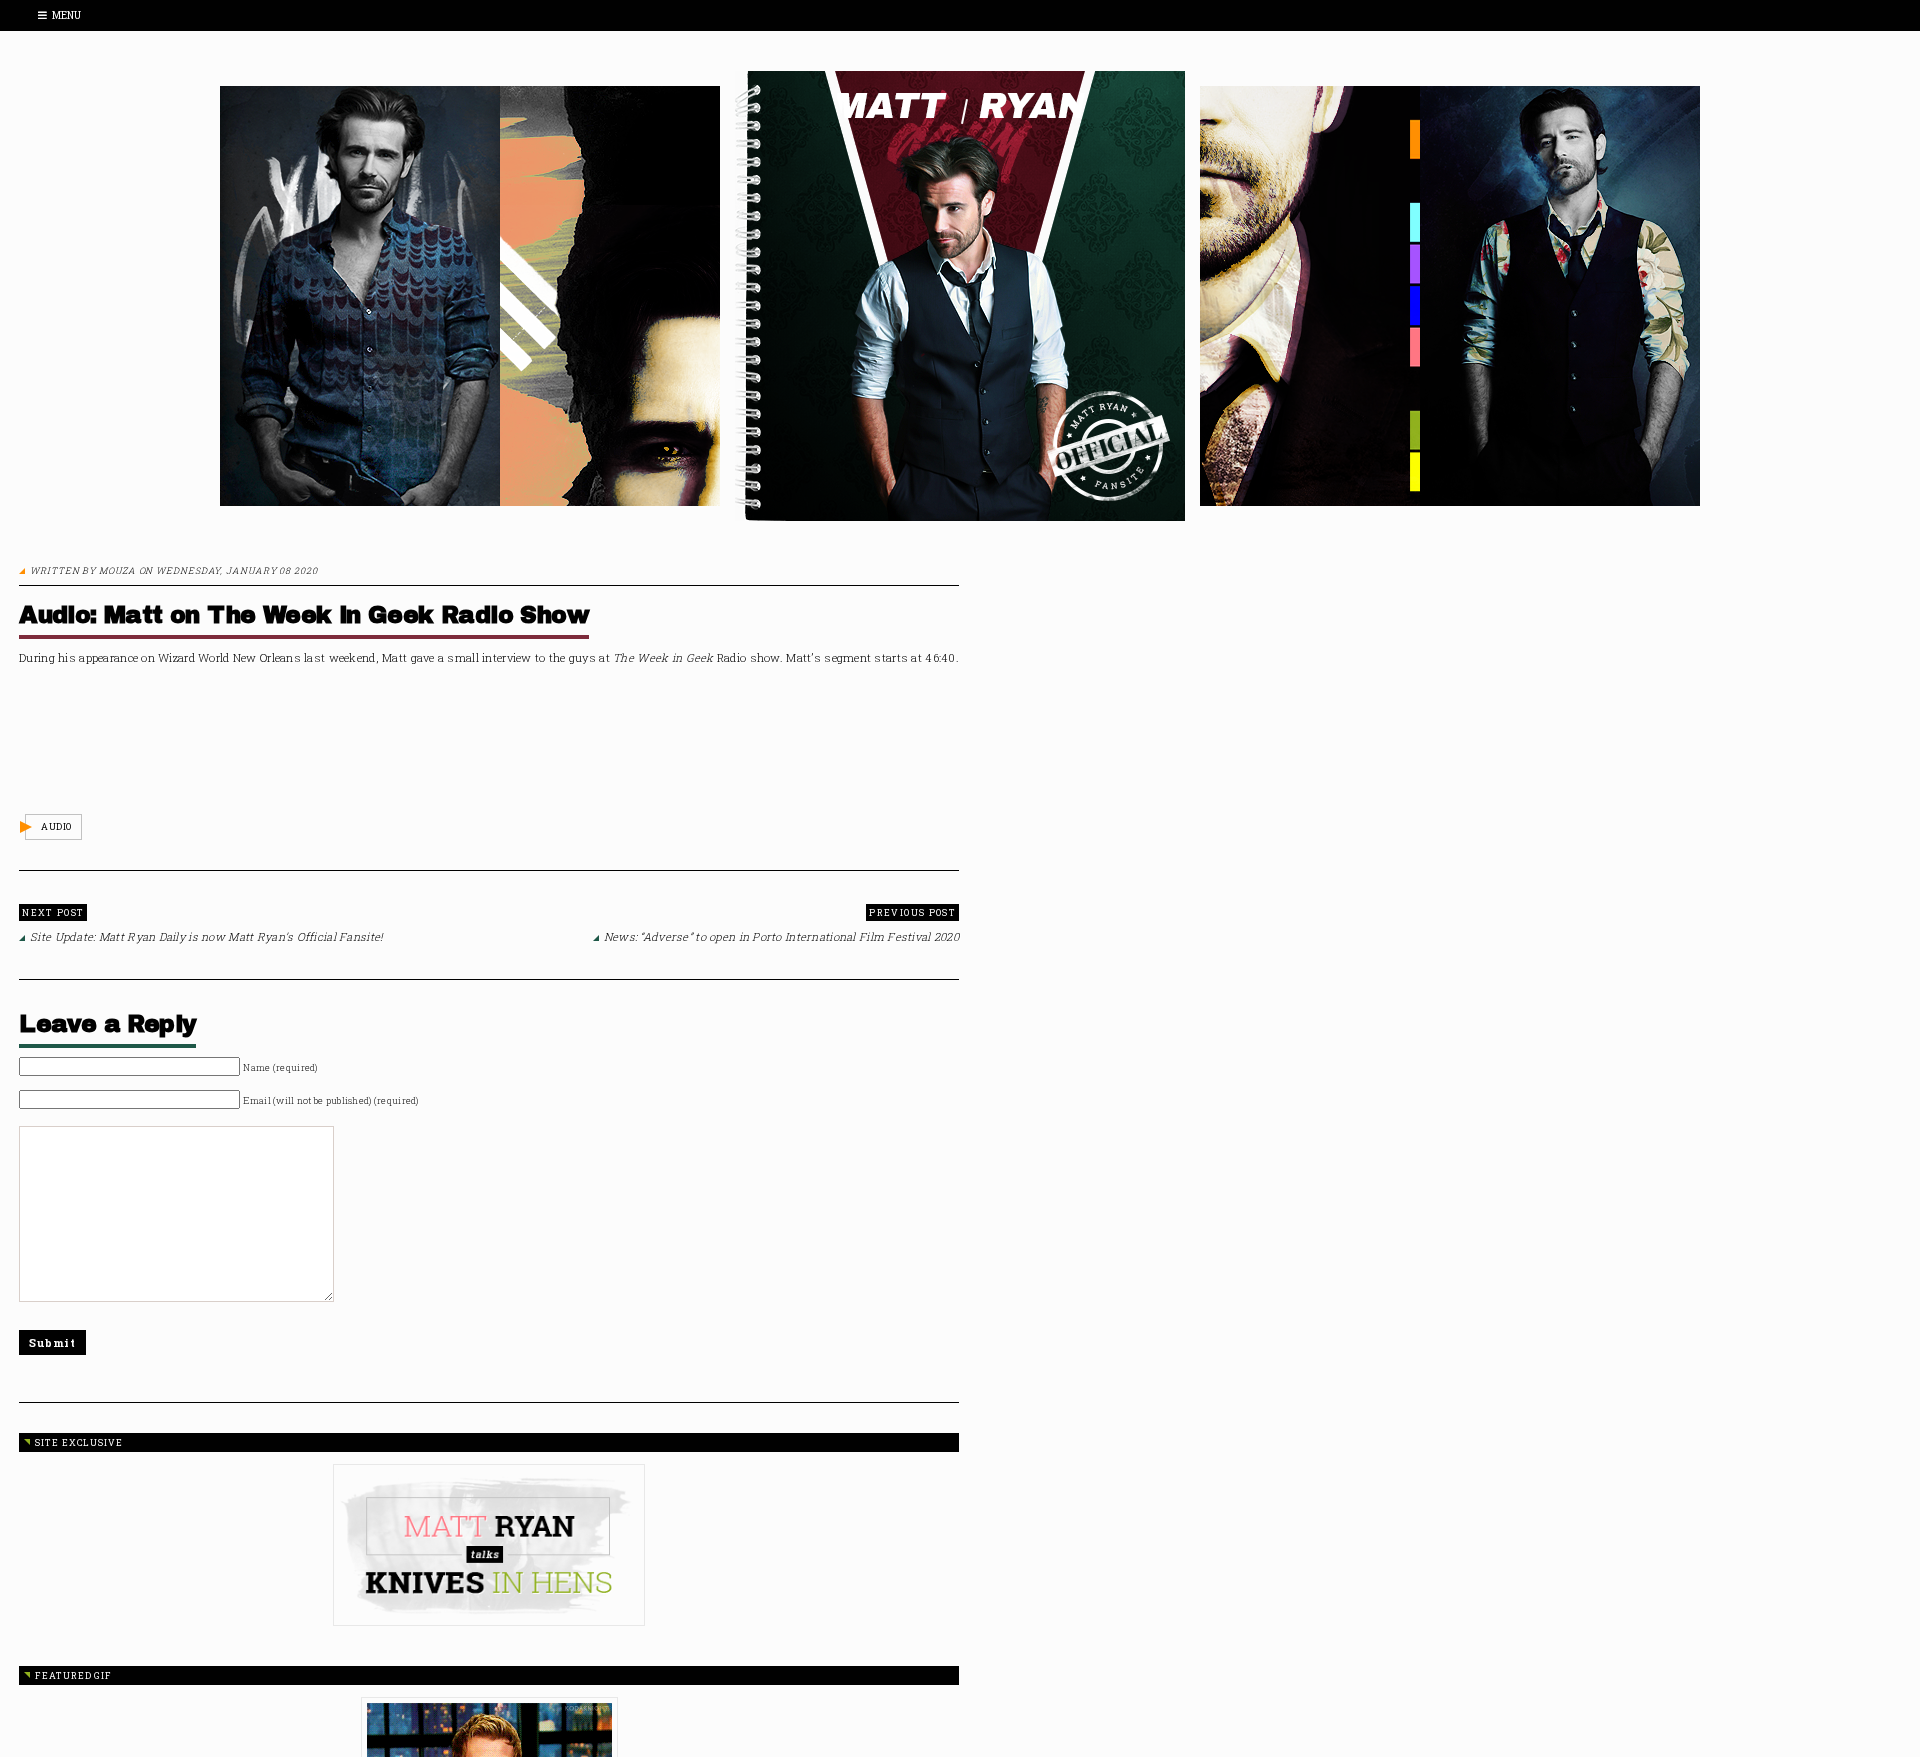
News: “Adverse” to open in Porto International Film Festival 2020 (781, 936)
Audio (56, 826)
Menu (66, 15)
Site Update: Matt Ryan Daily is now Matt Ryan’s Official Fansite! (206, 936)
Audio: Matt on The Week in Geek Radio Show (304, 615)
